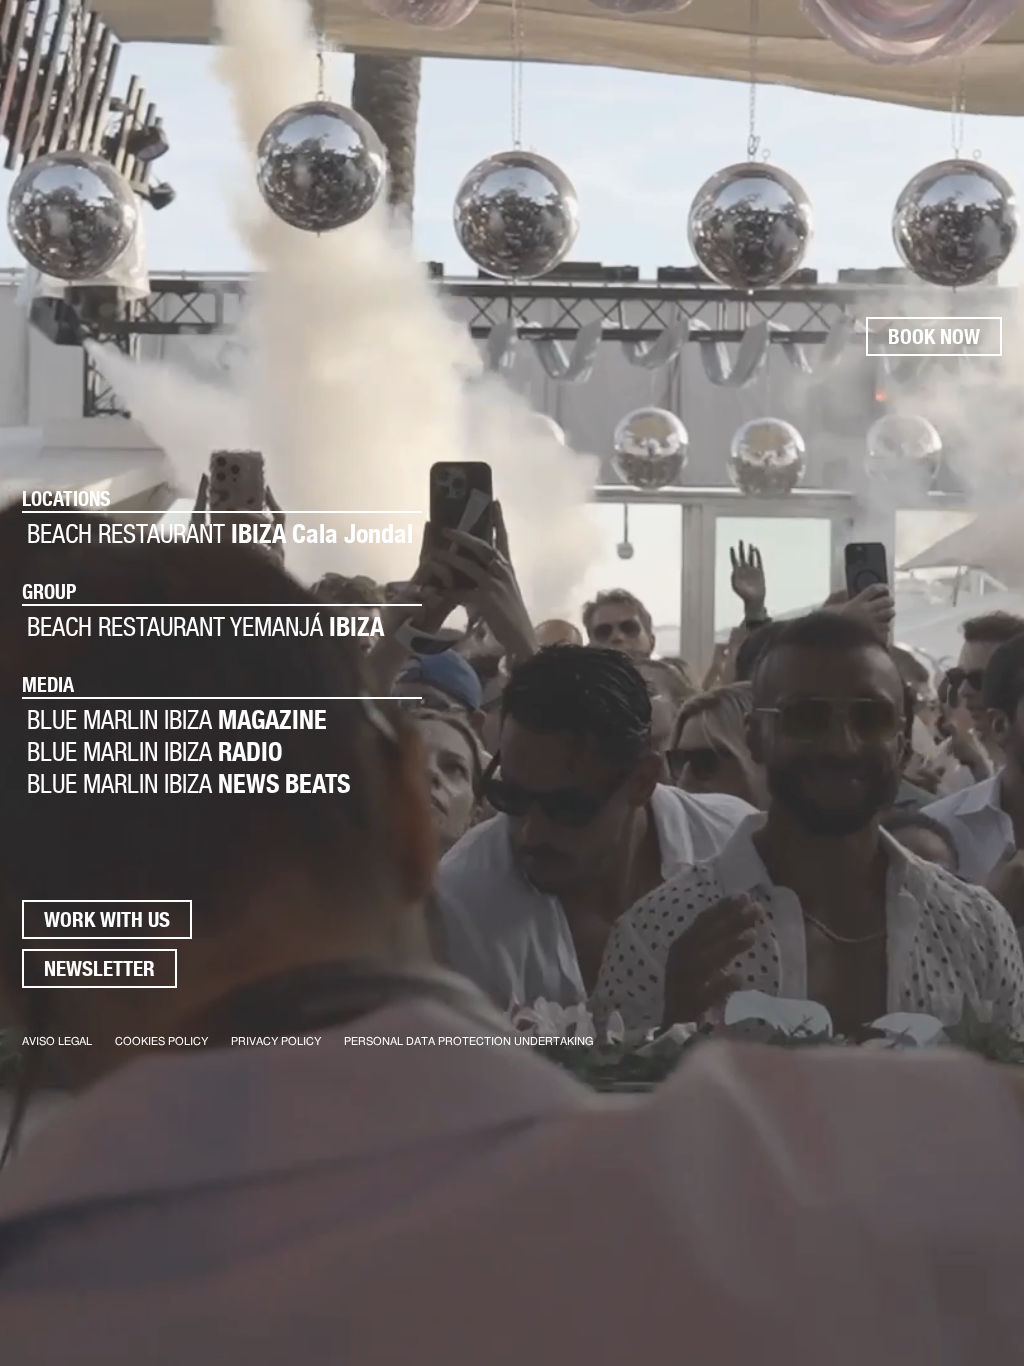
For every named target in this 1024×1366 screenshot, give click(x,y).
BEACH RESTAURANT (220, 533)
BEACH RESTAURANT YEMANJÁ (205, 626)
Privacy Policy (276, 1041)
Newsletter (99, 968)
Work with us (107, 919)
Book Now (934, 336)
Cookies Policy (161, 1041)
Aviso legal (57, 1041)
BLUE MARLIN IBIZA (177, 719)
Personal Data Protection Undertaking (468, 1041)
